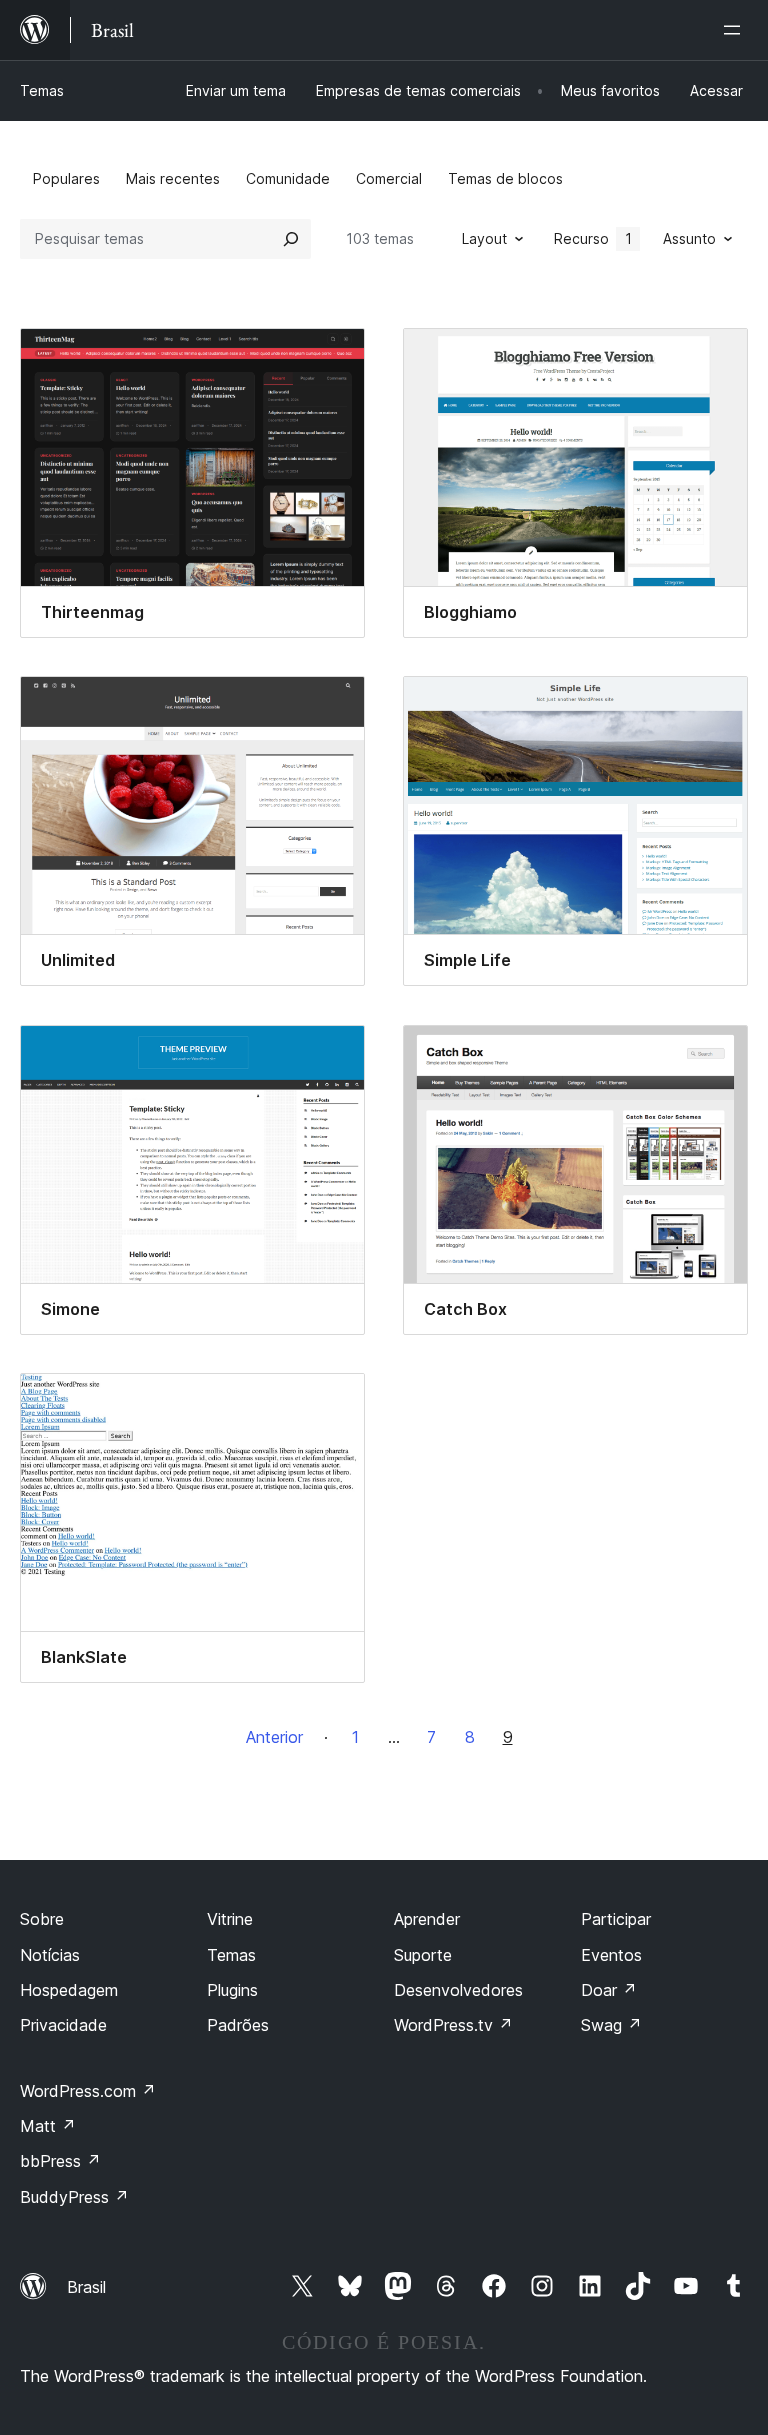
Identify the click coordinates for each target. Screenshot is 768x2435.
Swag (611, 2025)
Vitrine (230, 1919)
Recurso (593, 238)
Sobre (42, 1919)
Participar (616, 1919)
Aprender (427, 1919)
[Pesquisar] (291, 239)
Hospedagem (69, 1990)
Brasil (86, 2287)
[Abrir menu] (736, 30)
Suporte (423, 1955)
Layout (484, 238)
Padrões (238, 2025)
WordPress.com (88, 2091)
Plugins (232, 1990)
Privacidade (63, 2025)
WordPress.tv (453, 2025)
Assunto (689, 238)
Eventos (611, 1955)
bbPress (60, 2161)
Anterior (274, 1737)
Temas (42, 90)
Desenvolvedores (458, 1990)
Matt (48, 2126)
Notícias (50, 1955)
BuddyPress (74, 2197)
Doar (609, 1990)
